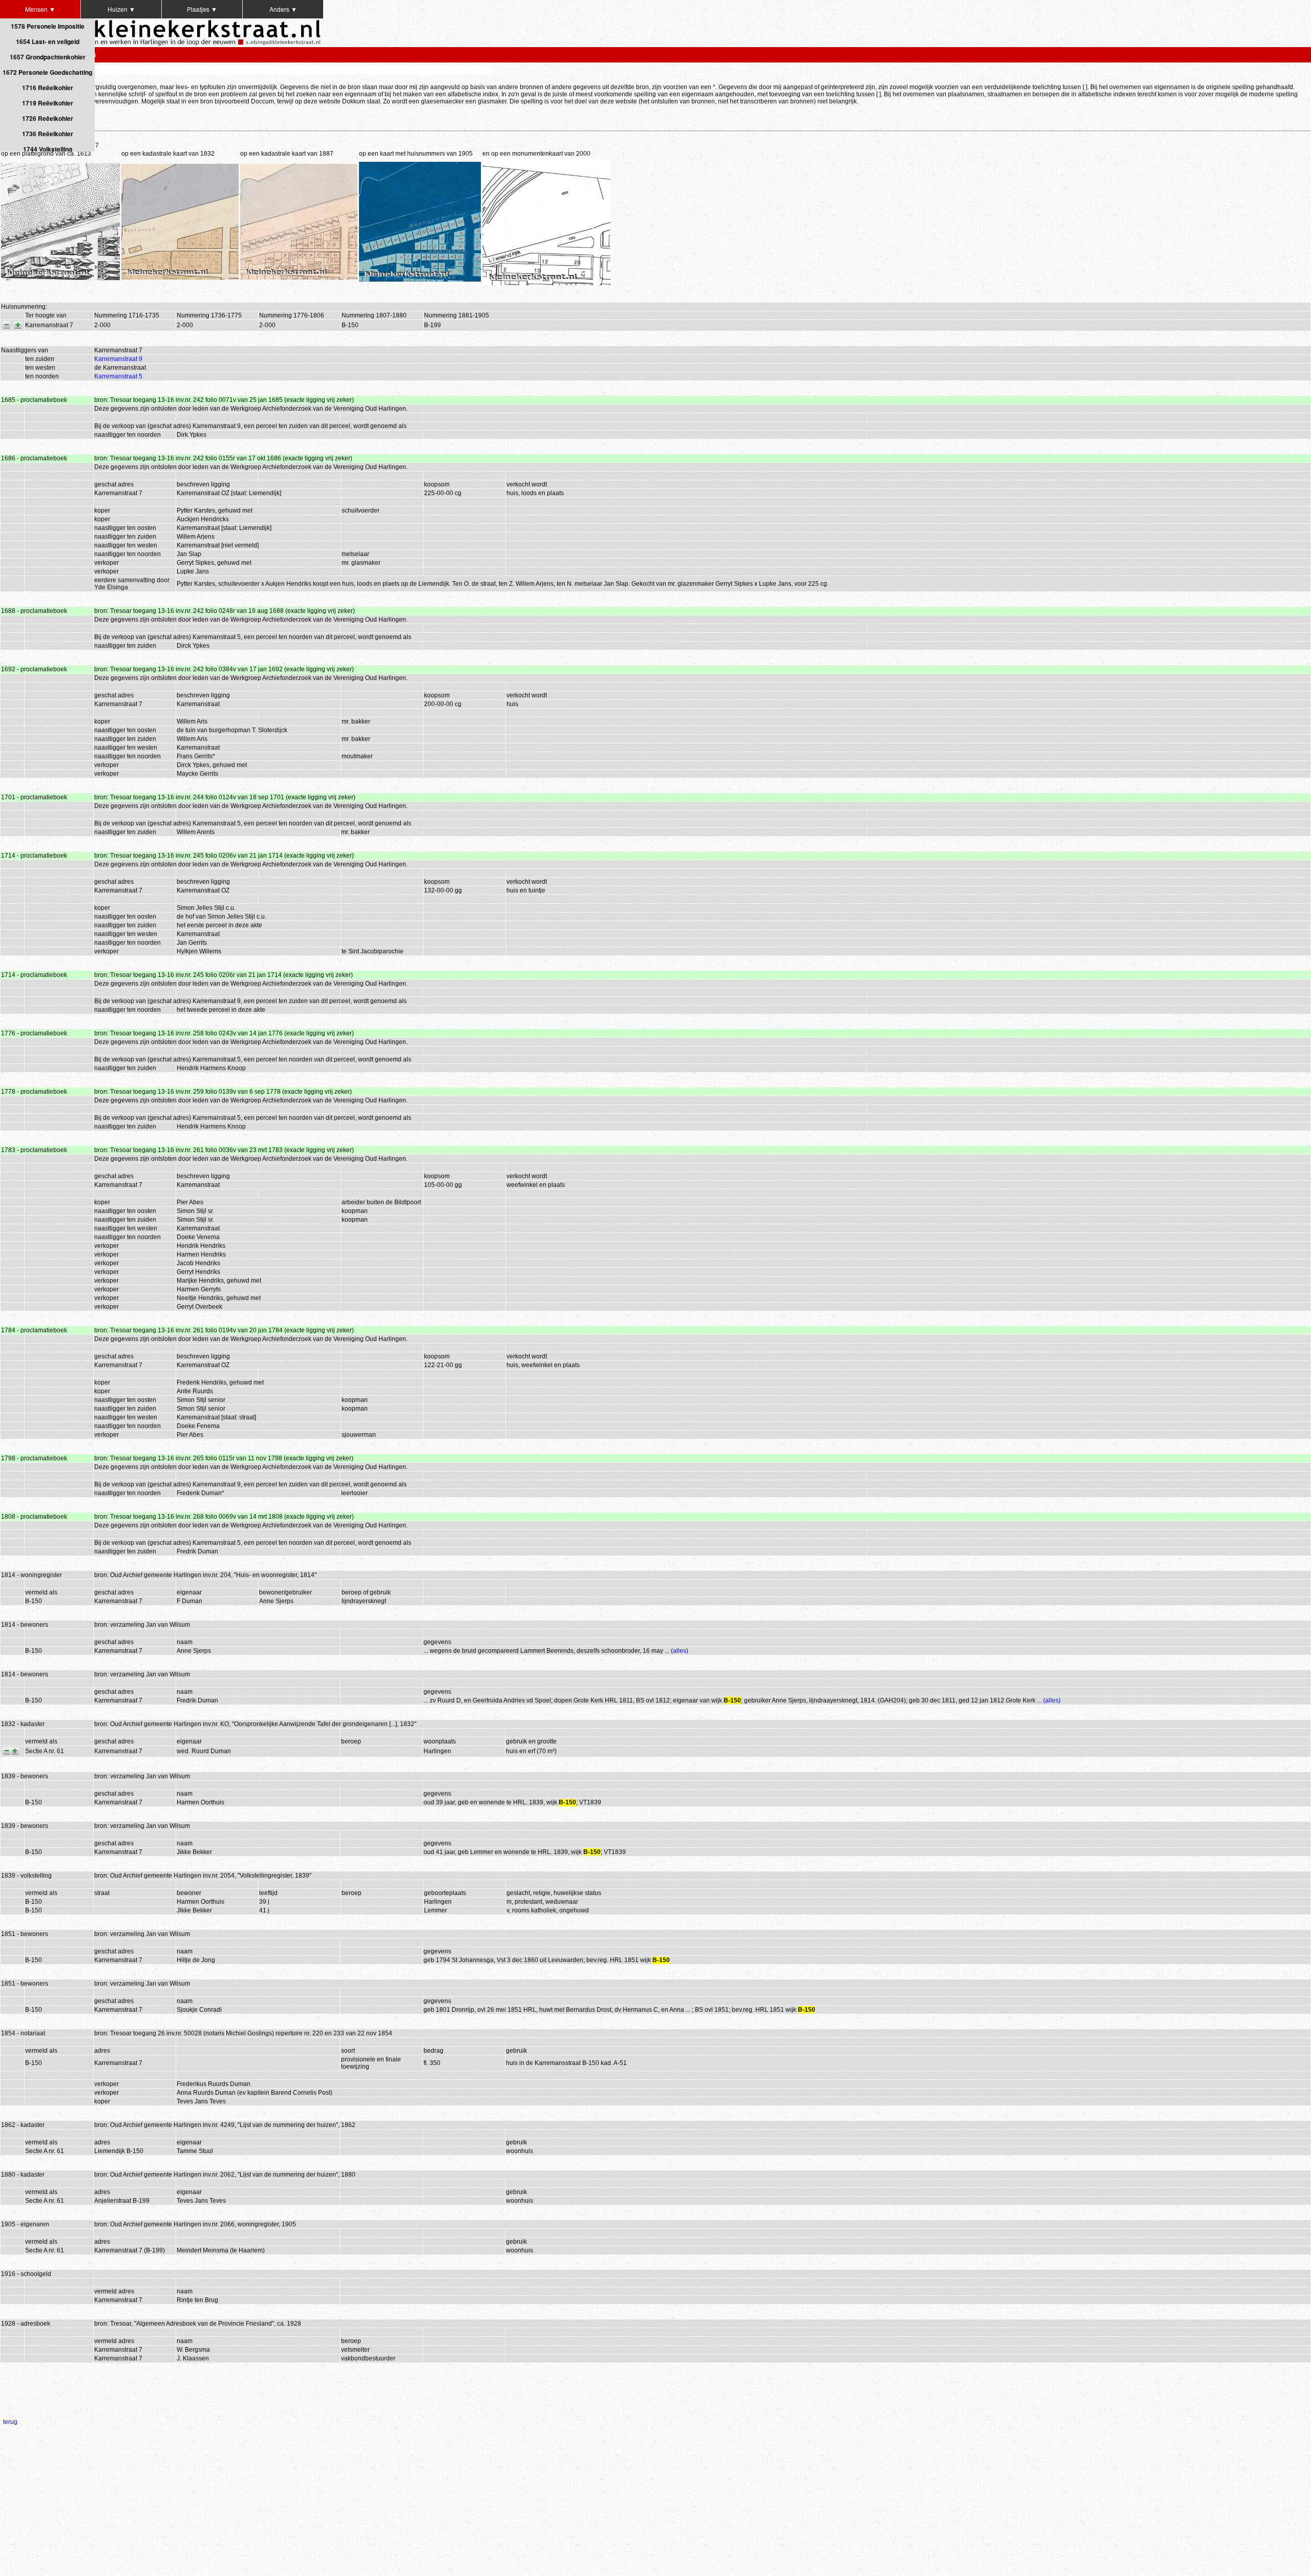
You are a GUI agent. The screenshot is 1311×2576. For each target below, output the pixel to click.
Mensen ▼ (40, 9)
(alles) (680, 1651)
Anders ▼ (283, 9)
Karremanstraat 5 (118, 376)
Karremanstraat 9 (118, 359)
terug (10, 2422)
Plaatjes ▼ (202, 9)
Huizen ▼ (121, 9)
